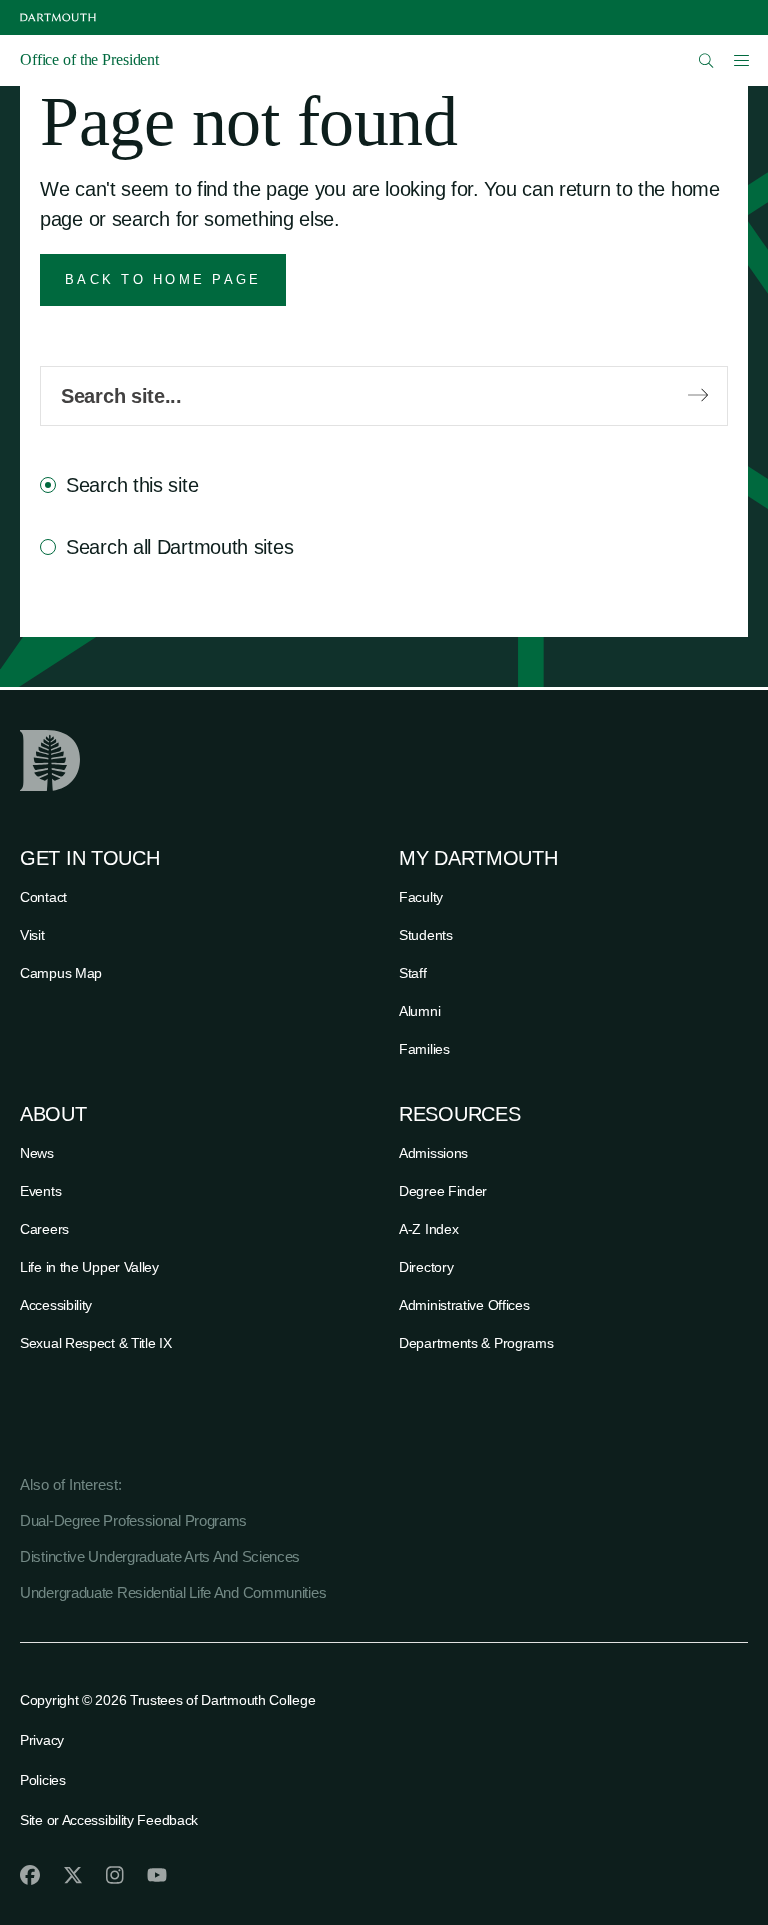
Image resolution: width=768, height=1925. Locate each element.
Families (424, 1049)
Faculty (421, 897)
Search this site (132, 485)
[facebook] (30, 1875)
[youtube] (157, 1875)
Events (40, 1191)
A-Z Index (428, 1229)
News (37, 1153)
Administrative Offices (464, 1305)
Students (426, 935)
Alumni (419, 1011)
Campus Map (61, 973)
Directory (426, 1267)
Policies (43, 1780)
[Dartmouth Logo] (58, 17)
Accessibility (56, 1305)
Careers (44, 1229)
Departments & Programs (476, 1343)
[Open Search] (706, 60)
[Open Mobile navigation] (741, 60)
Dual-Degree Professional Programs (133, 1520)
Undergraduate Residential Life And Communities (173, 1592)
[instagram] (115, 1875)
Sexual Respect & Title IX (96, 1343)
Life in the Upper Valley (89, 1267)
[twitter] (73, 1875)
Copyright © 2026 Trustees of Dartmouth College (167, 1700)
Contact (43, 897)
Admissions (433, 1153)
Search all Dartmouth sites (179, 547)
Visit (32, 935)
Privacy (42, 1740)
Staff (413, 973)
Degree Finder (443, 1191)
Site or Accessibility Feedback (109, 1820)
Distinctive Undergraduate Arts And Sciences (160, 1556)
